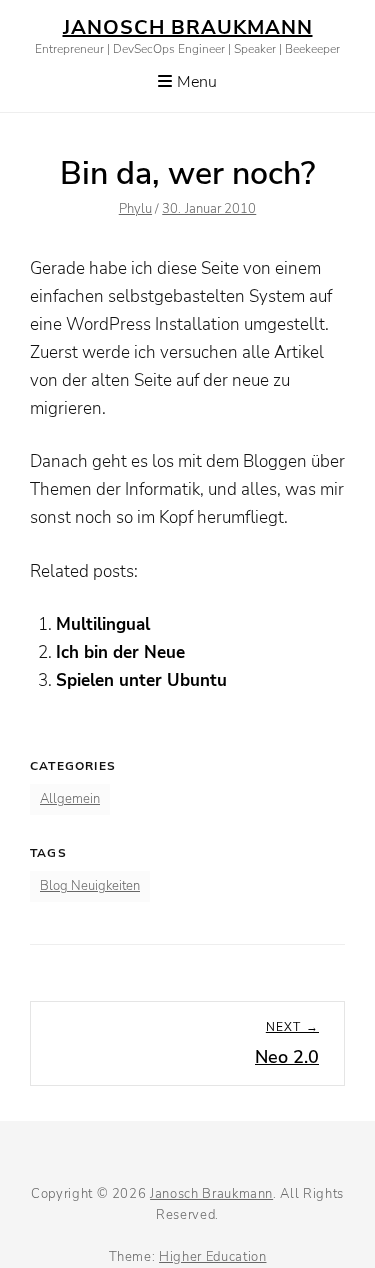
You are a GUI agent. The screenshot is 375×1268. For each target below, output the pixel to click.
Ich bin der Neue (120, 652)
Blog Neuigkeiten (90, 886)
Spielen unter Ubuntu (141, 680)
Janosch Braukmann (188, 27)
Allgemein (70, 799)
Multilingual (103, 624)
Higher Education (212, 1257)
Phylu (135, 209)
